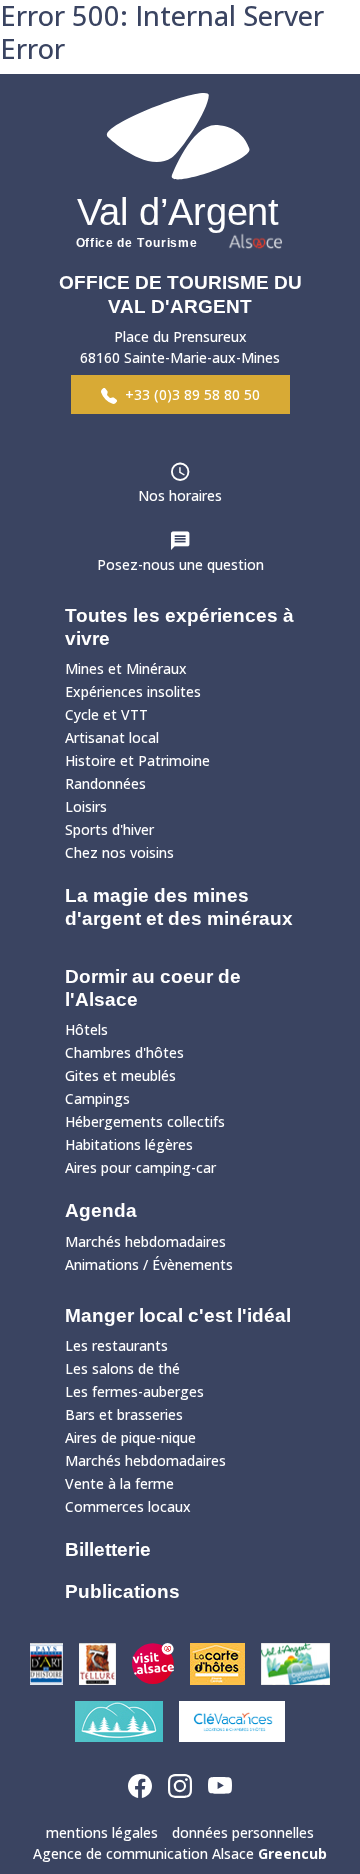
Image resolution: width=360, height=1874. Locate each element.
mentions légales (102, 1832)
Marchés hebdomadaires (145, 1241)
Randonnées (105, 783)
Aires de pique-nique (130, 1437)
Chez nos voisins (119, 852)
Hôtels (86, 1029)
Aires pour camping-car (140, 1167)
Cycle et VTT (106, 714)
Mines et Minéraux (126, 668)
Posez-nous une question (180, 564)
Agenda (101, 1210)
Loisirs (86, 806)
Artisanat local (112, 737)
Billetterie (108, 1549)
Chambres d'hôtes (124, 1052)
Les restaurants (116, 1345)
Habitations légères (129, 1144)
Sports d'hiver (109, 829)
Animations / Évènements (149, 1264)
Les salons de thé (122, 1368)
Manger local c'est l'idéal (178, 1315)
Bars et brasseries (124, 1414)
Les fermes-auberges (134, 1391)
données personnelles (243, 1832)
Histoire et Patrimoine (137, 760)
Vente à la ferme (119, 1483)
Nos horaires (180, 495)
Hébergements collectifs (145, 1121)
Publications (122, 1591)
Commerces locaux (128, 1506)
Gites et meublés (120, 1075)
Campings (97, 1098)
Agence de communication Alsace (180, 1853)
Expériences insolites (133, 691)
